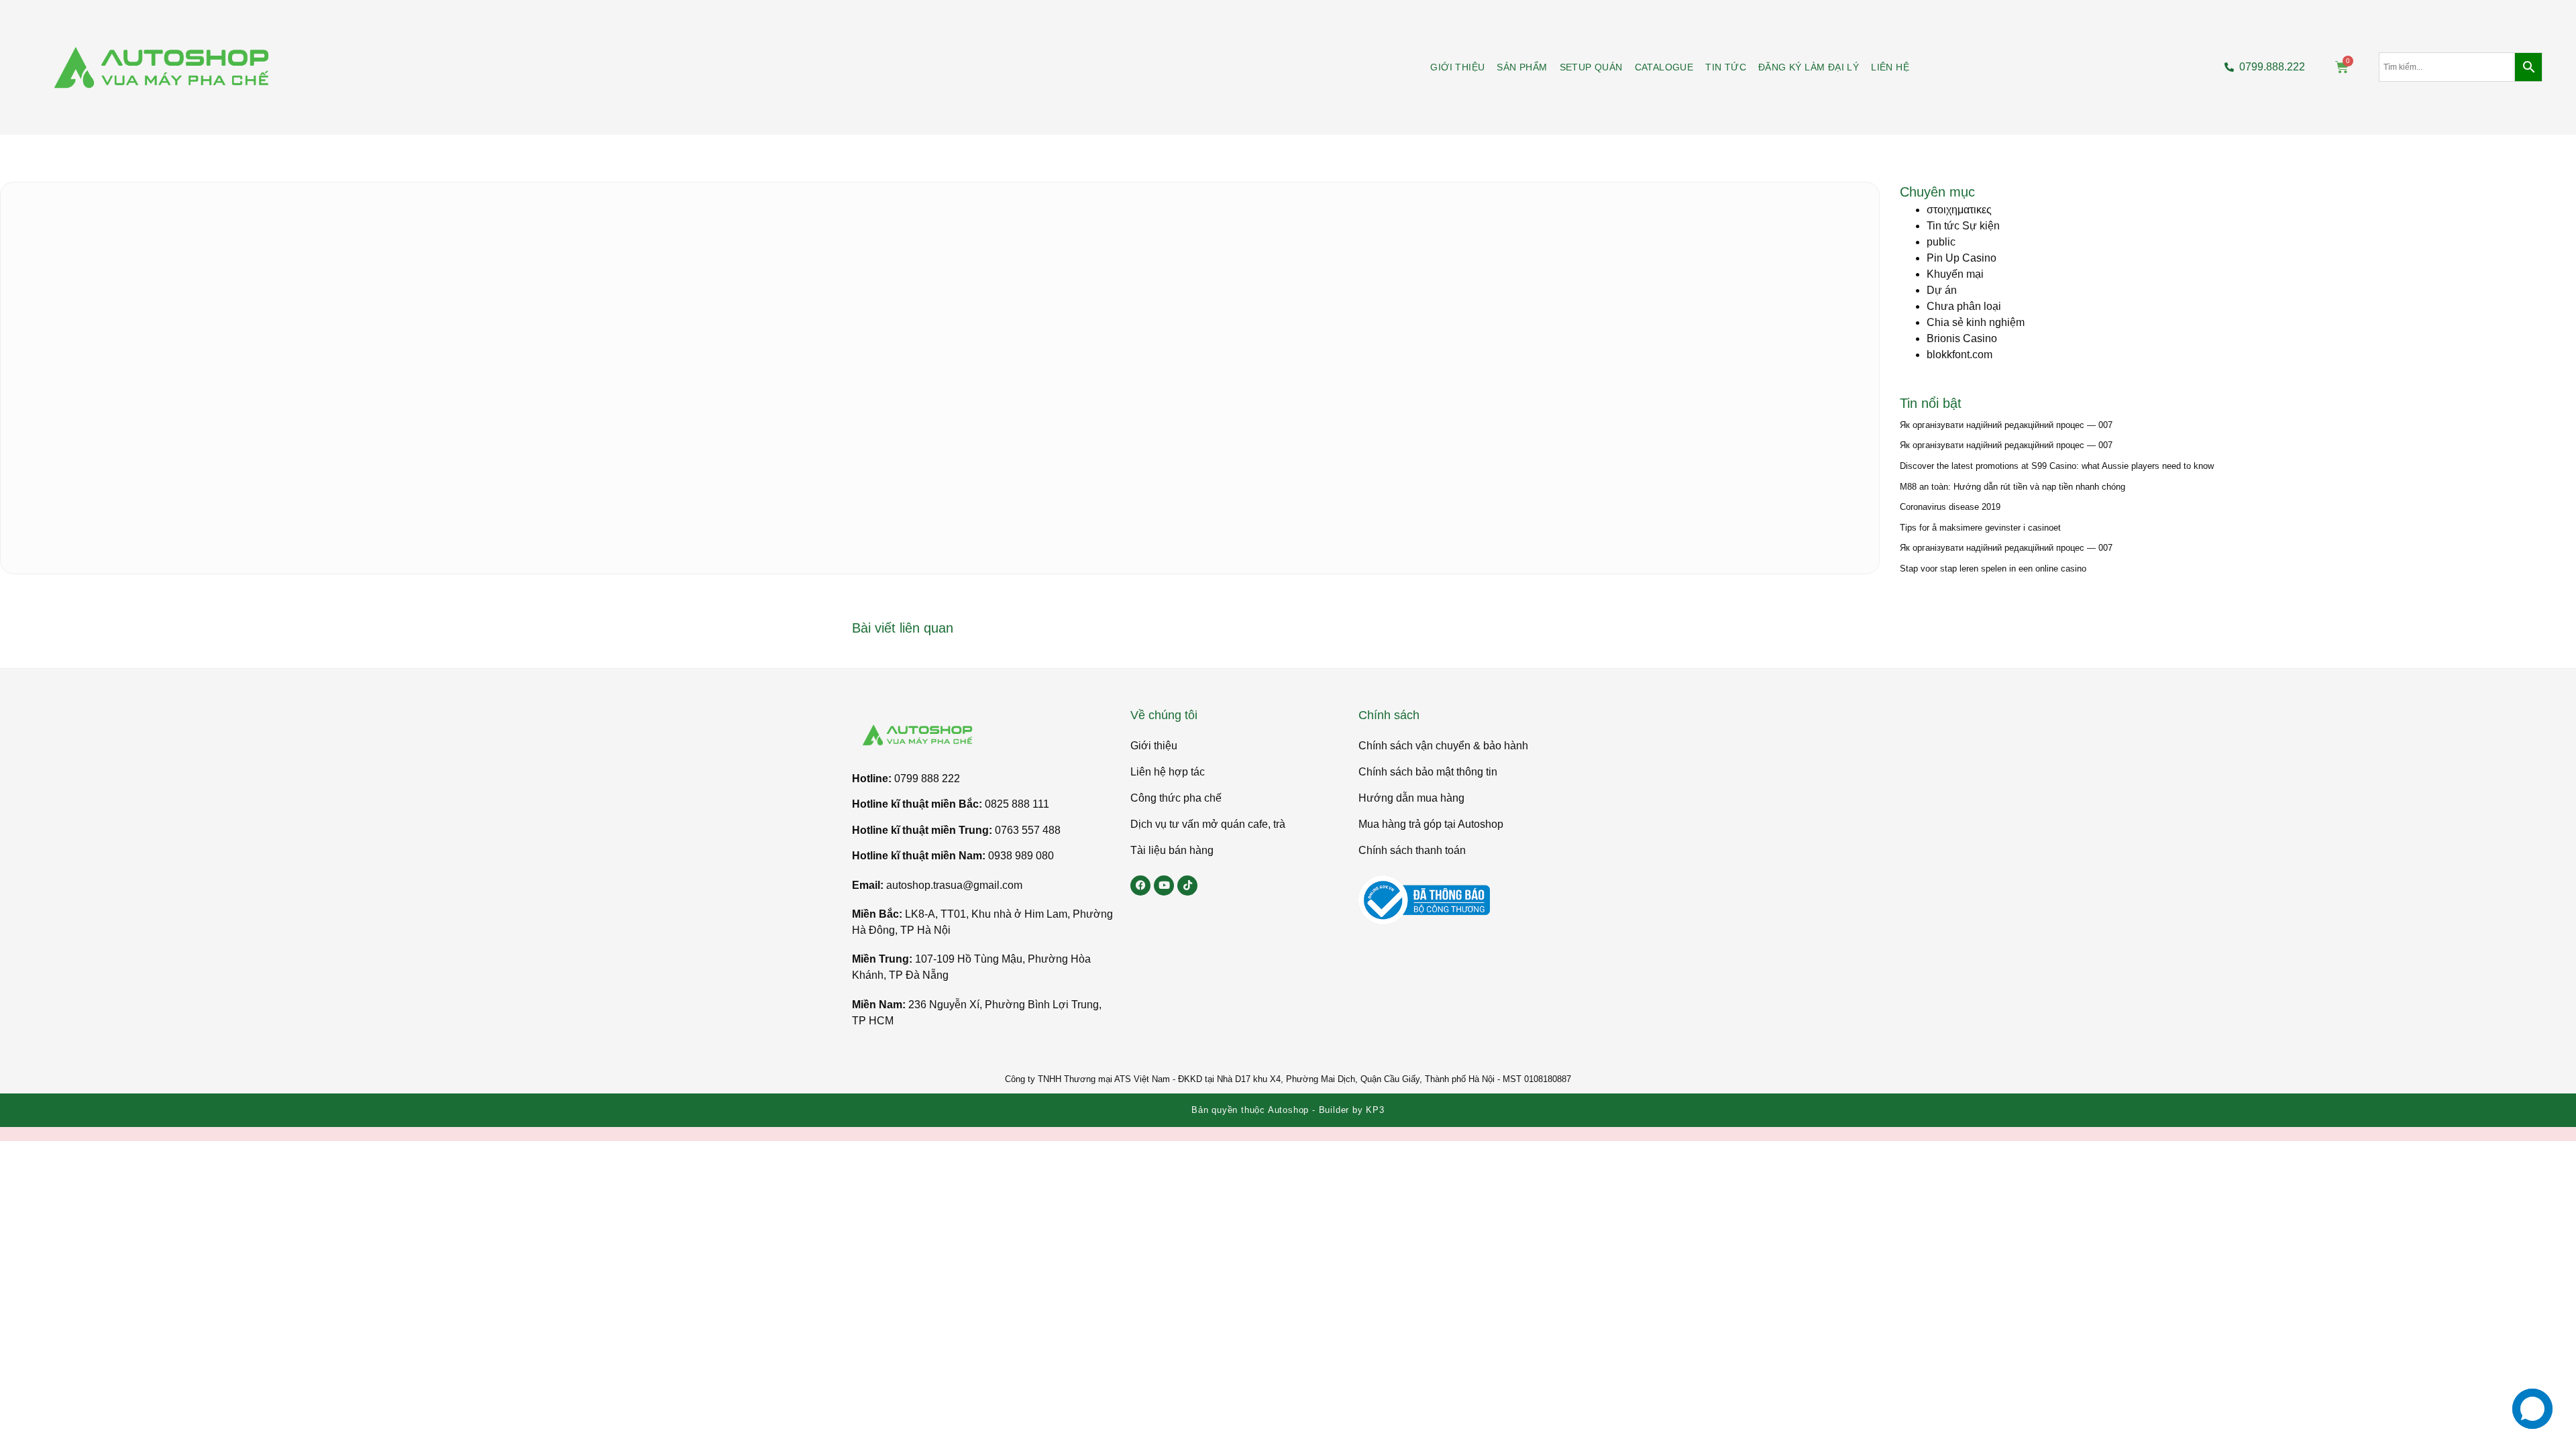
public (1941, 242)
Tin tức (1726, 67)
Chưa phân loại (1964, 306)
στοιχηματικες (1959, 210)
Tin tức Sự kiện (1963, 226)
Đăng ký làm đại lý (1809, 67)
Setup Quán (1591, 67)
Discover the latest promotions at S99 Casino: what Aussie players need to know (2057, 466)
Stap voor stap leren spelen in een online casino (1993, 569)
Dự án (1942, 290)
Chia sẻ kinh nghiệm (1976, 322)
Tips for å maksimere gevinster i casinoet (1980, 528)
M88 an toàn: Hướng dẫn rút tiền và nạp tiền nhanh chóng (2012, 487)
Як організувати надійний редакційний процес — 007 (2006, 425)
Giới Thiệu (1457, 67)
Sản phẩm (1522, 67)
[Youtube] (1164, 885)
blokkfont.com (1960, 355)
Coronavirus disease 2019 (1950, 507)
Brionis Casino (1962, 338)
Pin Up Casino (1962, 258)
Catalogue (1664, 67)
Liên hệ (1890, 67)
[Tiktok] (1187, 885)
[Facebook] (1140, 885)
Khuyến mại (1955, 274)
